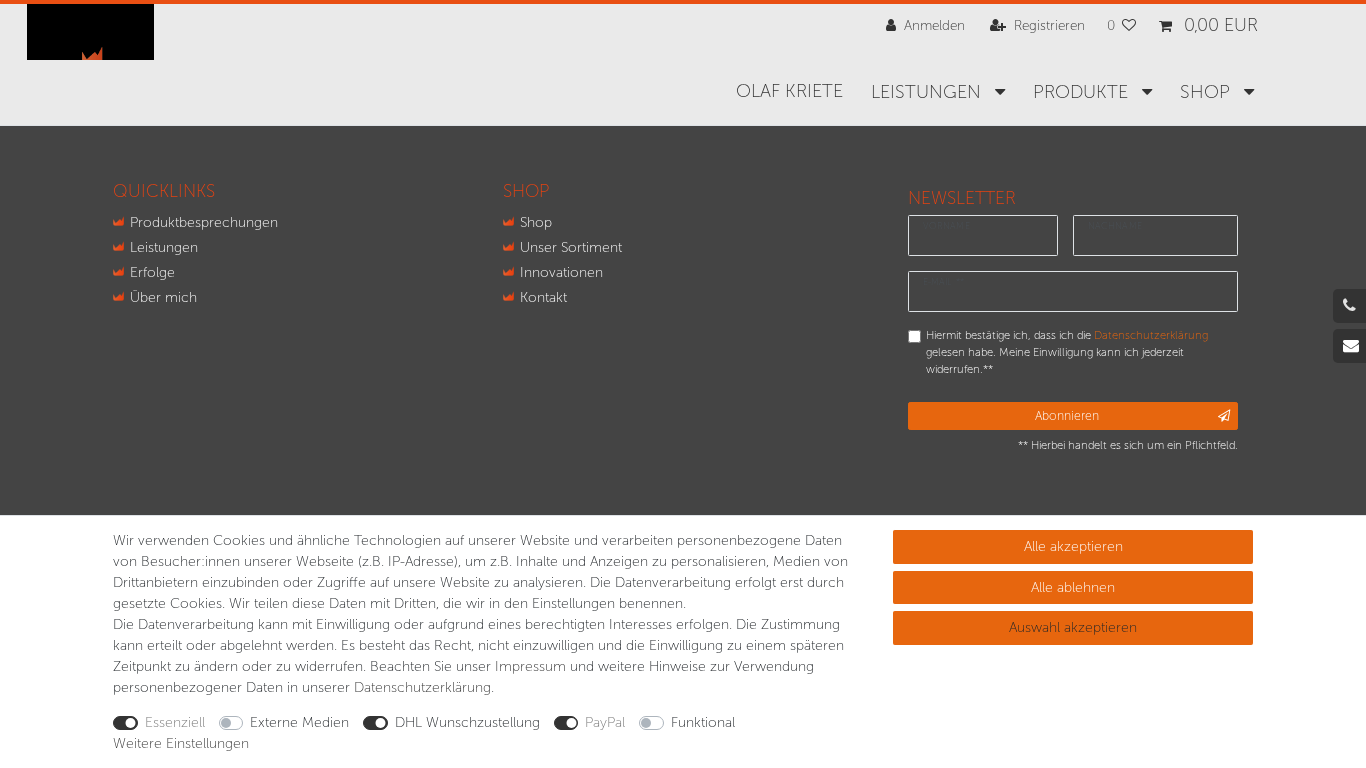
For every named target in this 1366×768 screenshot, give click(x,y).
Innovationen (561, 272)
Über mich (163, 297)
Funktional (703, 722)
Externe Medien (299, 722)
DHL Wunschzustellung (467, 722)
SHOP (1207, 92)
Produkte (1083, 92)
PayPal (605, 722)
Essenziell (175, 722)
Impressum (530, 666)
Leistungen (928, 92)
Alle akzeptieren (1073, 546)
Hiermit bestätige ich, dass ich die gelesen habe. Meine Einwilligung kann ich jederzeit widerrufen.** (1067, 352)
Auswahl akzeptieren (1073, 627)
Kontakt (543, 297)
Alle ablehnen (1073, 587)
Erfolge (152, 272)
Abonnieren (1067, 415)
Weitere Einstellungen (181, 743)
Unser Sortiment (571, 247)
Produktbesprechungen (204, 222)
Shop (536, 222)
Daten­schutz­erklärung (422, 687)
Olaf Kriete (789, 91)
